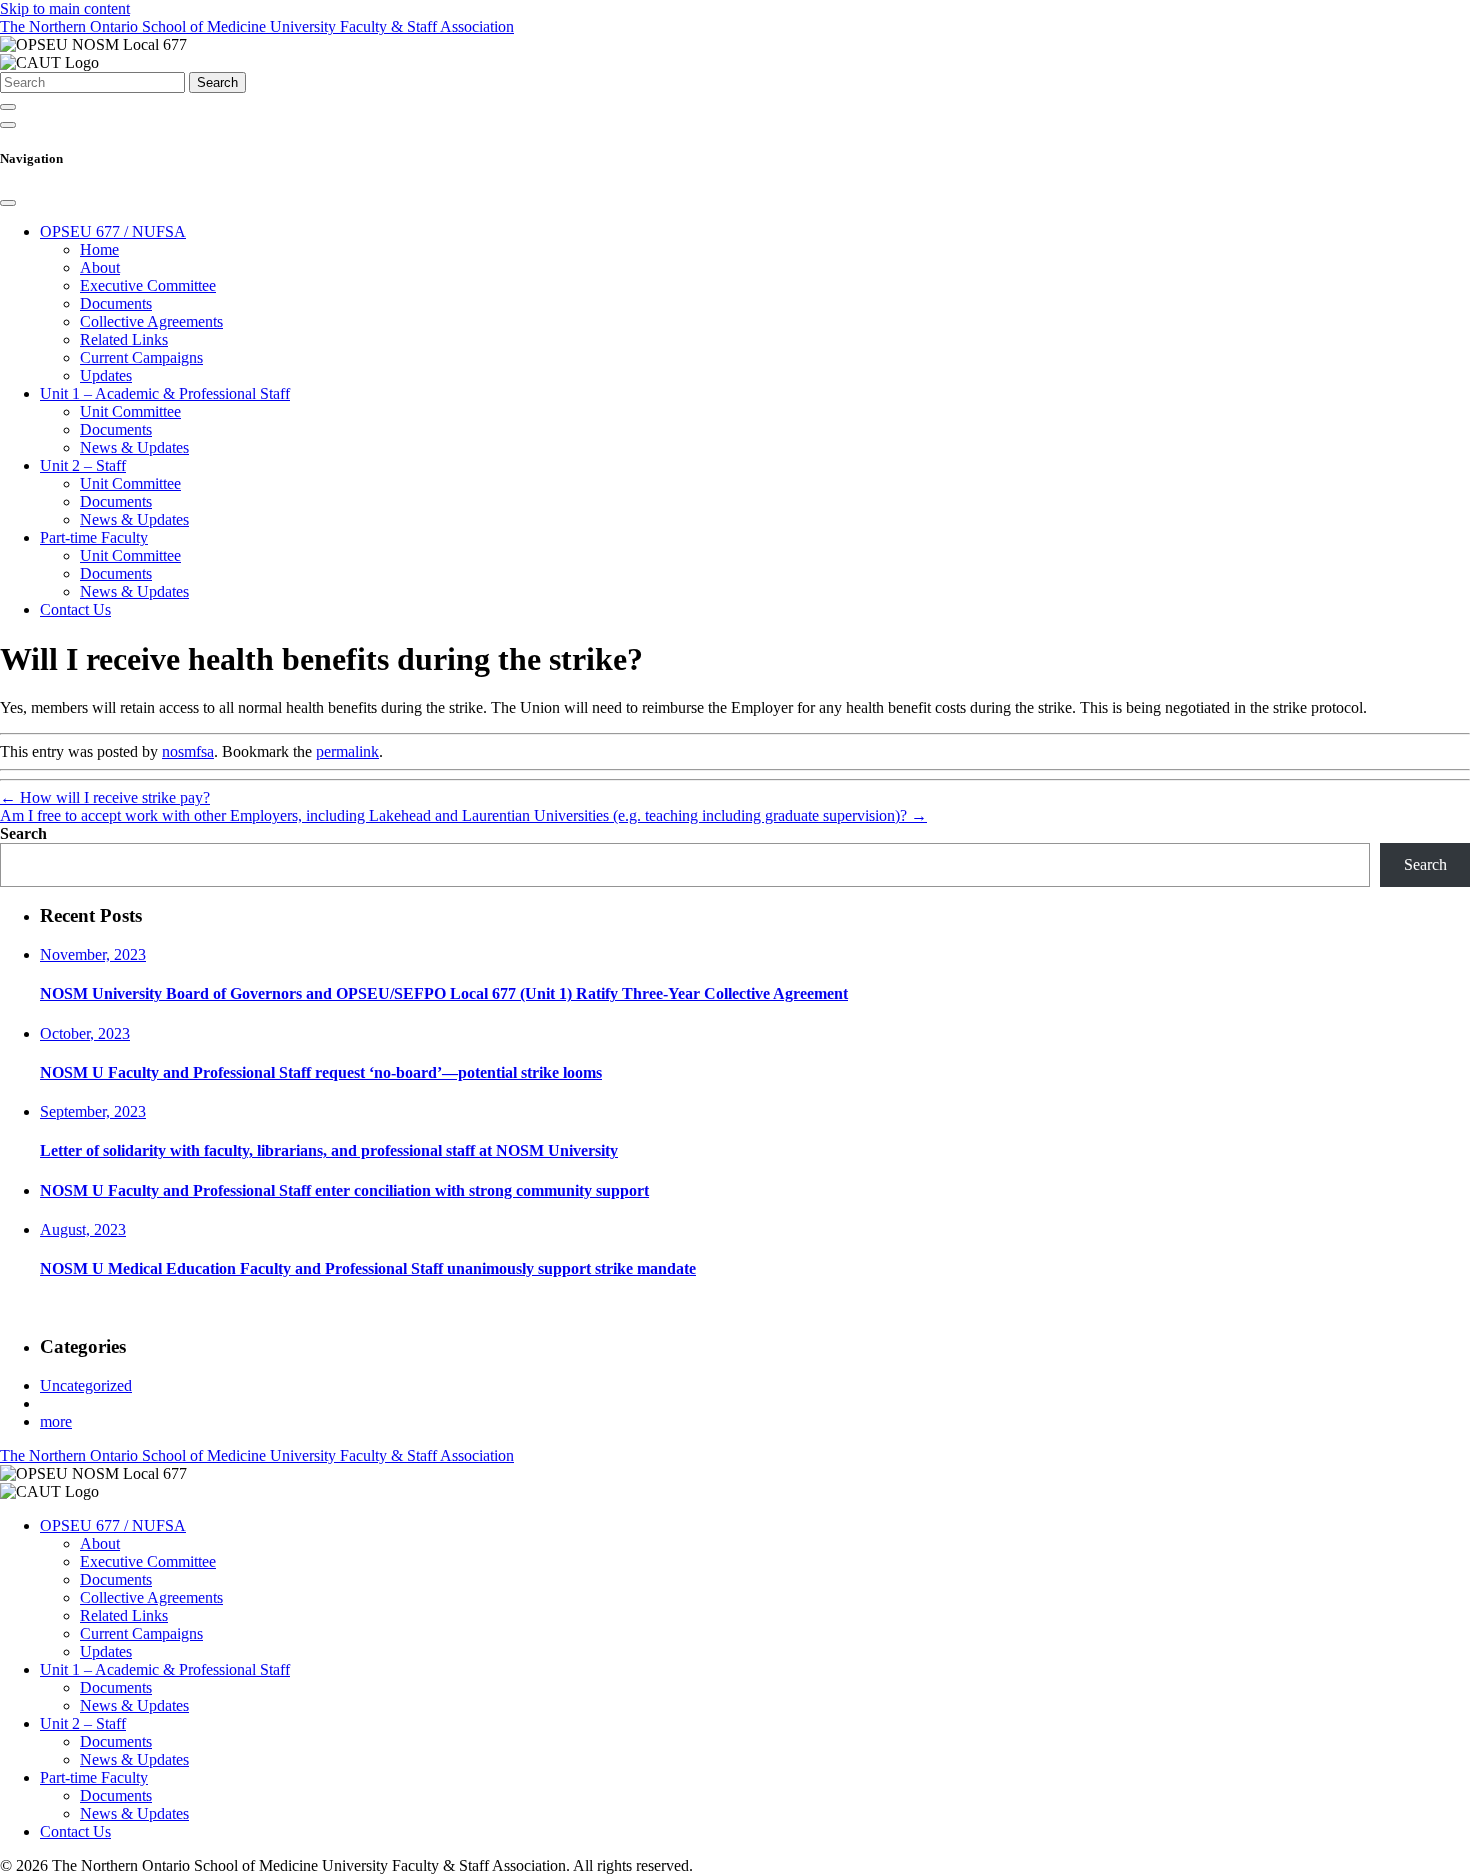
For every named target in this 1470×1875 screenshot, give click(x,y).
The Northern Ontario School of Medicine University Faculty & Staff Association (257, 26)
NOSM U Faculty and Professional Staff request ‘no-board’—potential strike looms (321, 1072)
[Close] (8, 203)
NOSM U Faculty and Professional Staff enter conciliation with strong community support (344, 1190)
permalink (347, 751)
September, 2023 (93, 1111)
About (100, 267)
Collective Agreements (151, 321)
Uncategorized (86, 1385)
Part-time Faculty (94, 537)
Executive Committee (148, 285)
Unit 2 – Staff (83, 465)
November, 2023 (93, 954)
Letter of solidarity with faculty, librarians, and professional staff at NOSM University (329, 1150)
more (56, 1421)
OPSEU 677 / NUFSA (113, 231)
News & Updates (134, 447)
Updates (106, 375)
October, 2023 (85, 1033)
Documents (116, 303)
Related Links (124, 339)
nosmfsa (188, 751)
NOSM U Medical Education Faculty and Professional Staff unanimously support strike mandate (368, 1268)
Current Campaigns (141, 357)
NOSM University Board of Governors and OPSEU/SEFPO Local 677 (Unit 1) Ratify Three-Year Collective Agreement (444, 993)
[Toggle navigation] (8, 125)
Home (99, 249)
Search (217, 82)
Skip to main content (65, 8)
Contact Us (75, 609)
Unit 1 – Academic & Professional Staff (165, 393)
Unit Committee (130, 411)
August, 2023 (83, 1229)
